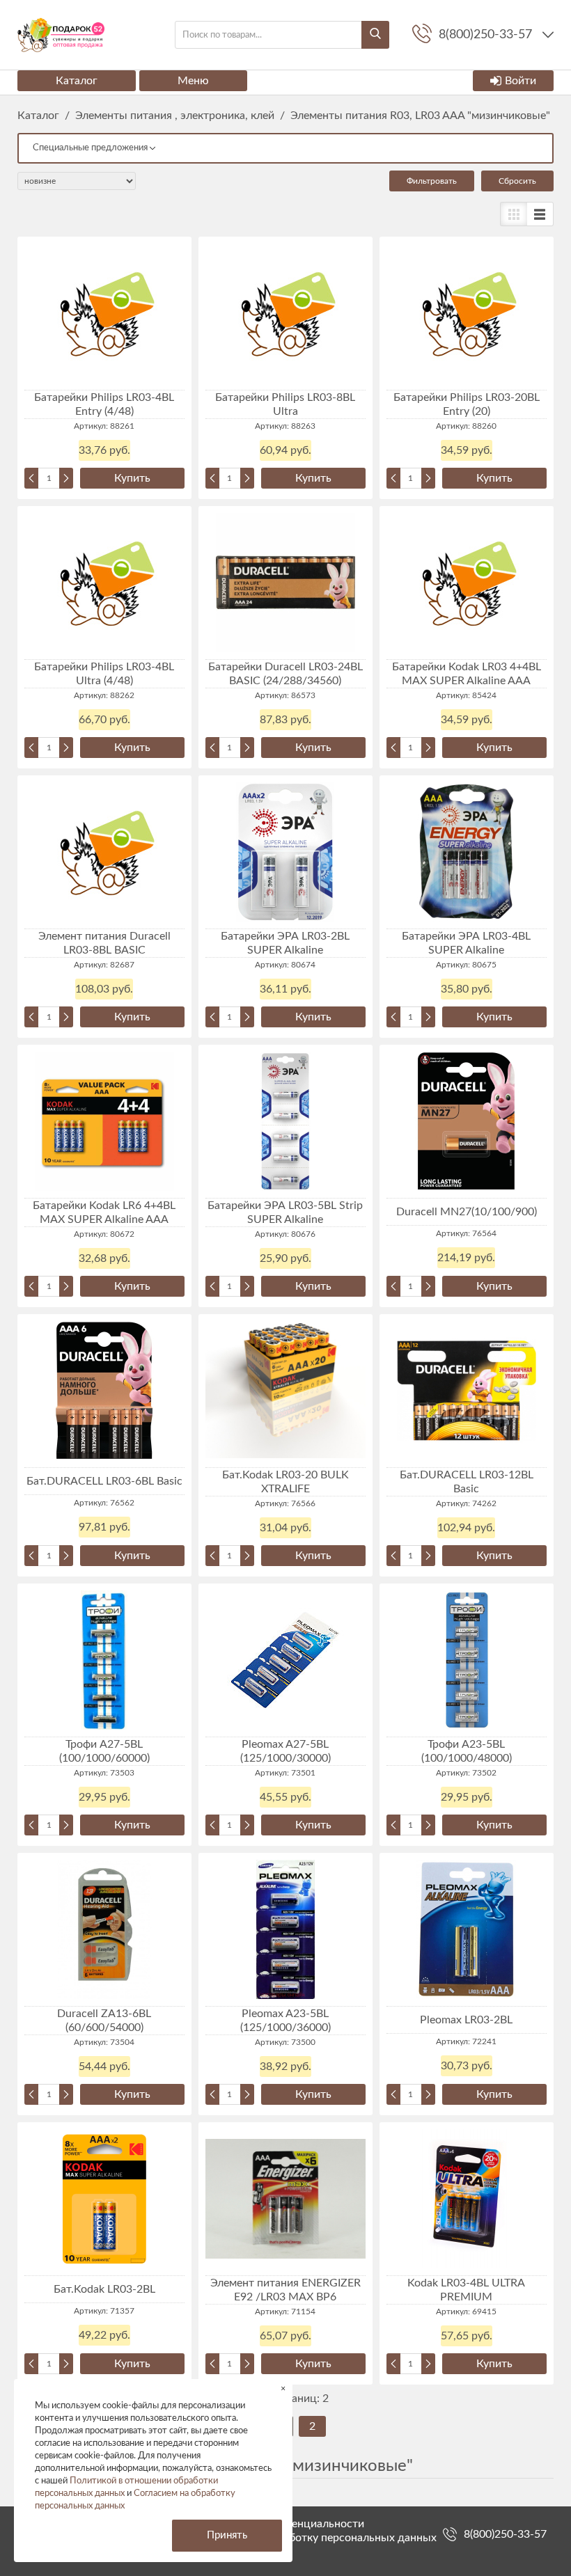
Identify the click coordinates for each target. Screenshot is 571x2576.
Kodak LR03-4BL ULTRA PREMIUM (466, 2290)
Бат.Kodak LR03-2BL (104, 2289)
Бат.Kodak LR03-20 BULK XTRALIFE (285, 1482)
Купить (132, 478)
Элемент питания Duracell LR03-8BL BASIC (104, 943)
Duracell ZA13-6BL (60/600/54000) (104, 2021)
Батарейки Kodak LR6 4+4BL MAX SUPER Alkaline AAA (104, 1212)
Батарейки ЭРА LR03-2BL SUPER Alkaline (285, 943)
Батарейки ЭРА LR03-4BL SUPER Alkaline (466, 943)
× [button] (283, 2388)
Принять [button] (227, 2535)
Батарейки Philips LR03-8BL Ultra (285, 404)
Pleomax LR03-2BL (466, 2020)
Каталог (77, 81)
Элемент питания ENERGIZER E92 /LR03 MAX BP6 (285, 2290)
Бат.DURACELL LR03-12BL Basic (467, 1482)
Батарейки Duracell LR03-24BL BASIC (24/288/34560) (285, 674)
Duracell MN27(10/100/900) (467, 1212)
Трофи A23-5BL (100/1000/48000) (467, 1751)
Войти (521, 81)
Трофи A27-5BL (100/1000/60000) (104, 1751)
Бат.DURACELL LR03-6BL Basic (104, 1481)
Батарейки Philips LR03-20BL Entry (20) (467, 404)
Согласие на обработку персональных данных (318, 2538)
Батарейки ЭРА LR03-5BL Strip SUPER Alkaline (285, 1212)
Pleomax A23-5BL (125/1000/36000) (285, 2021)
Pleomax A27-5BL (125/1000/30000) (285, 1751)
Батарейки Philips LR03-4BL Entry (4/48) (104, 404)
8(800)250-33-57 (505, 2534)
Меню (193, 81)
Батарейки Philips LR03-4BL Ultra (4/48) (104, 674)
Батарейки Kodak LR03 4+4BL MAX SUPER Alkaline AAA (467, 674)
